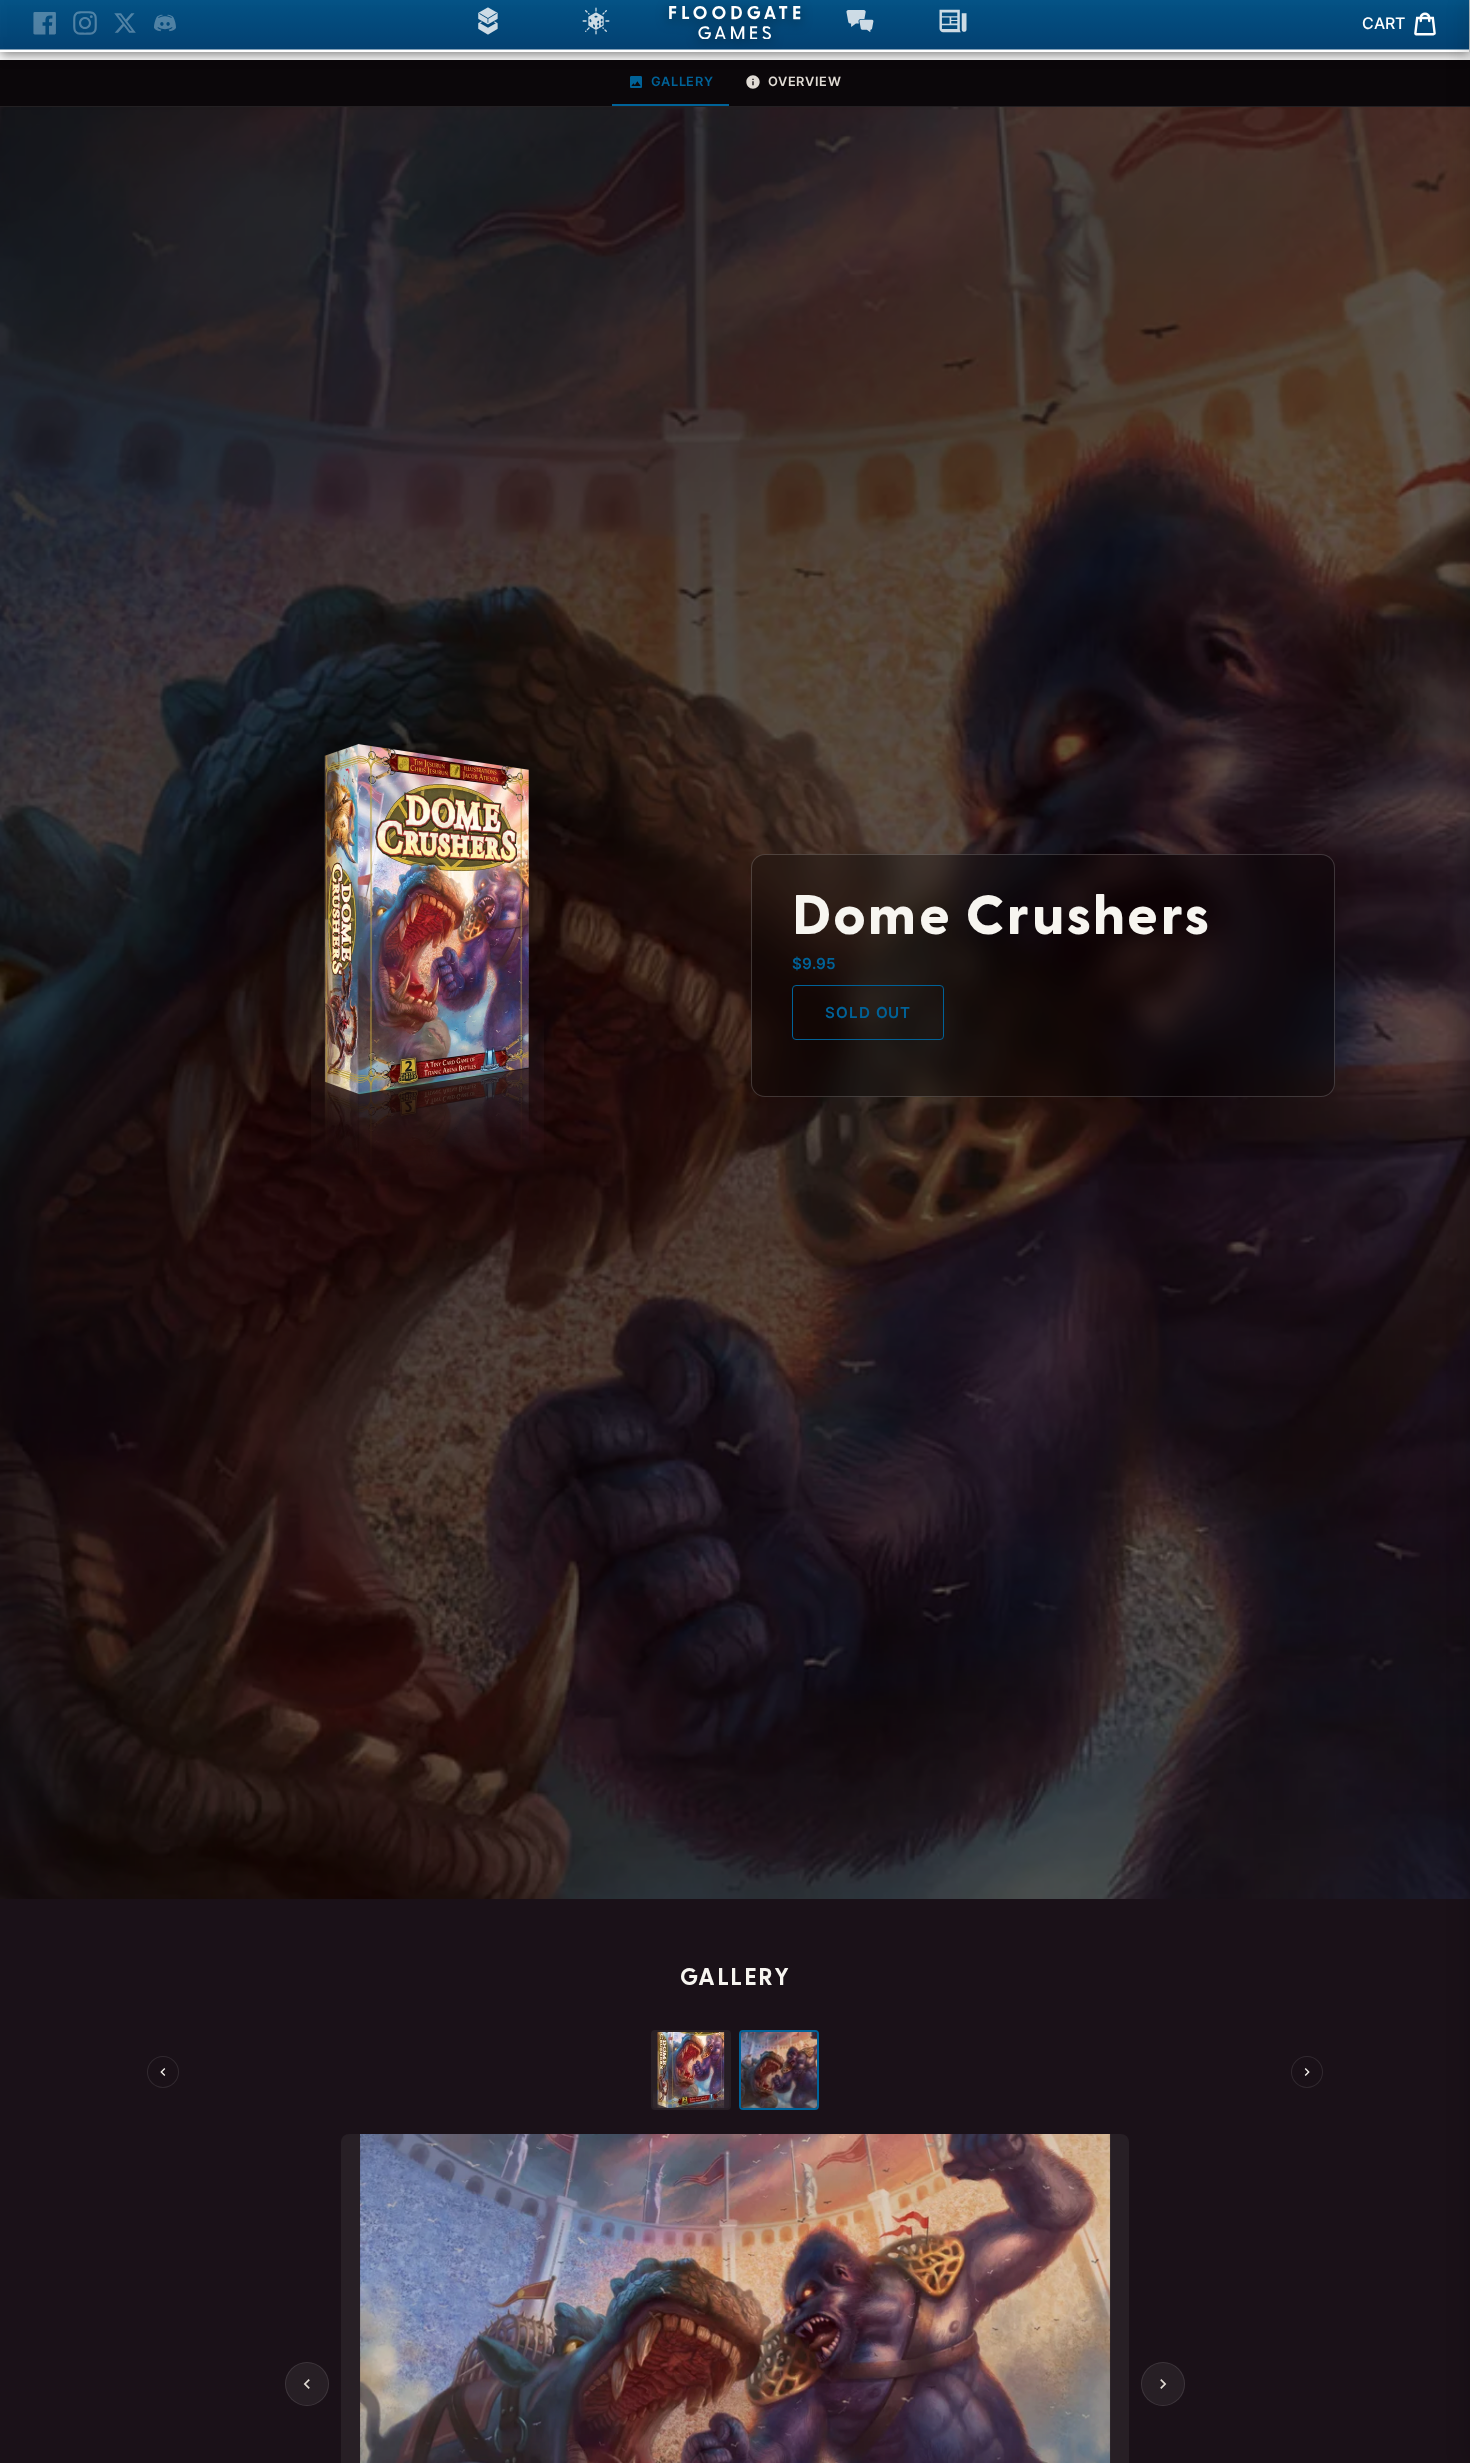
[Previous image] (307, 2384)
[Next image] (1163, 2384)
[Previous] (163, 2072)
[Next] (1307, 2072)
